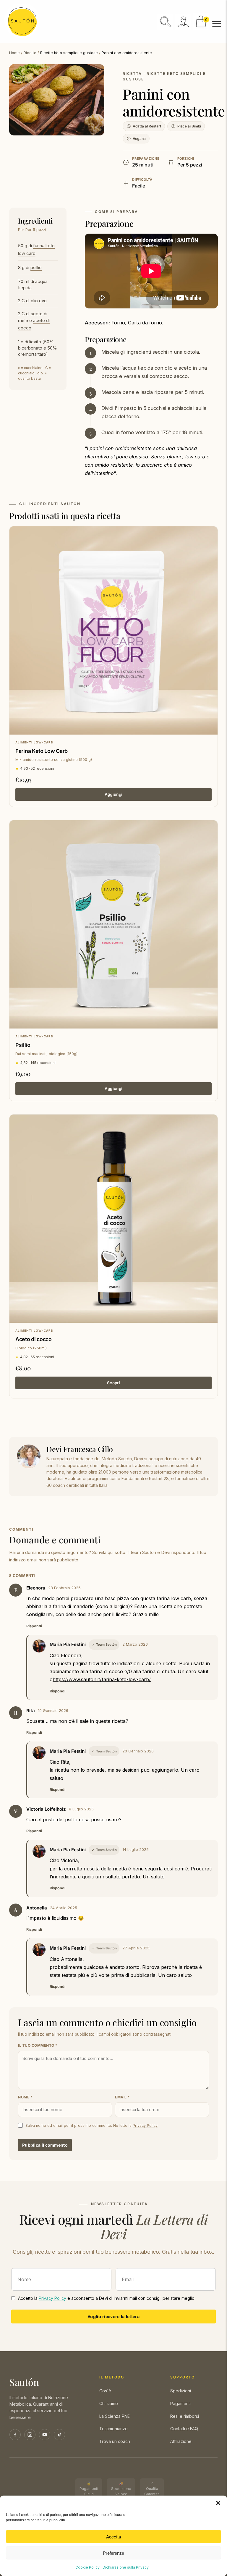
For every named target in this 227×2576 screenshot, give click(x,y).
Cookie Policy (87, 2567)
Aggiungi (113, 794)
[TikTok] (59, 2435)
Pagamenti (180, 2403)
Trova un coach (115, 2441)
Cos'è (105, 2391)
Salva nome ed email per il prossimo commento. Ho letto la (91, 2125)
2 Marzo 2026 (135, 1644)
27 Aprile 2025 (136, 1948)
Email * (123, 2097)
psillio (36, 267)
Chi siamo (109, 2403)
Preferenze (113, 2553)
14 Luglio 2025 (136, 1850)
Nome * (25, 2097)
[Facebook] (15, 2435)
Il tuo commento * (38, 2045)
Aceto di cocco (34, 1339)
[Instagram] (30, 2435)
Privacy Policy (145, 2125)
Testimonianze (113, 2429)
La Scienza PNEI (115, 2416)
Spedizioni (181, 2391)
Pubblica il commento (45, 2145)
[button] (218, 2503)
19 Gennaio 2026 (53, 1711)
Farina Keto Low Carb (42, 751)
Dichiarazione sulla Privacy (126, 2567)
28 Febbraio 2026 (64, 1588)
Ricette (30, 53)
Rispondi (34, 1626)
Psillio (23, 1045)
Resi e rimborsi (185, 2416)
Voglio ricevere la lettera (113, 2316)
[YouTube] (45, 2435)
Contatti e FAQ (184, 2429)
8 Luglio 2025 (81, 1809)
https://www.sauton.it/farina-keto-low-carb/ (102, 1679)
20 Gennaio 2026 (138, 1751)
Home (14, 53)
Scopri (113, 1383)
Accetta (113, 2537)
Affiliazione (181, 2441)
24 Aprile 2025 (64, 1908)
